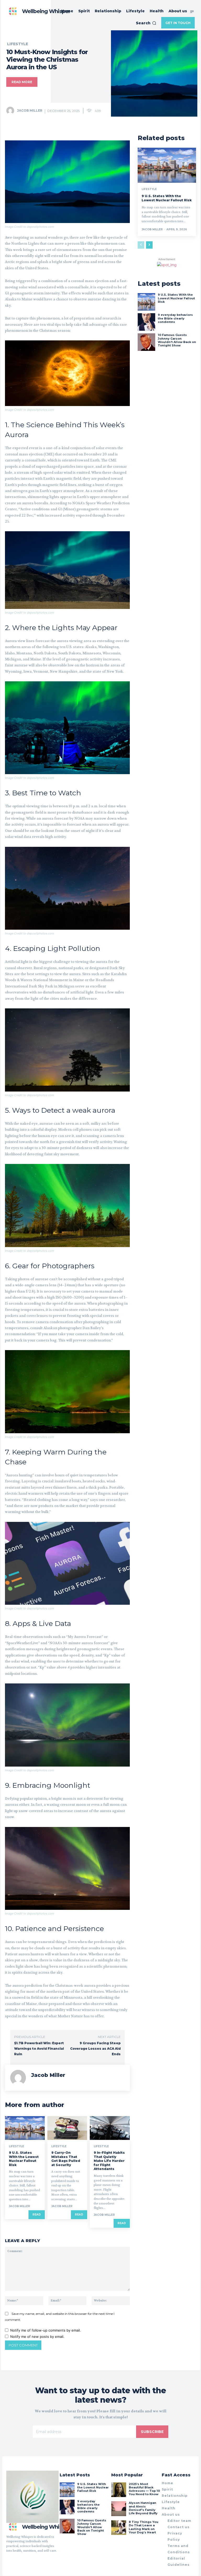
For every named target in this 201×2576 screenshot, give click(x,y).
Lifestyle (18, 44)
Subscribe (152, 2432)
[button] (146, 23)
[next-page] (149, 245)
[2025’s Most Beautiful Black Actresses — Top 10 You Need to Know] (119, 2490)
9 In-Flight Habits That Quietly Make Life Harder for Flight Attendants (109, 2161)
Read (37, 2215)
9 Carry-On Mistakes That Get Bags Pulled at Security (66, 2159)
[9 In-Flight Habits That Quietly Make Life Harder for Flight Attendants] (110, 2128)
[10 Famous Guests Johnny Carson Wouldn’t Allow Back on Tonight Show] (146, 342)
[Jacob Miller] (11, 111)
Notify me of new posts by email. (37, 2337)
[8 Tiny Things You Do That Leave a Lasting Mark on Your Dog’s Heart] (119, 2528)
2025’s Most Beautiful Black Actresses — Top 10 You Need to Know (144, 2489)
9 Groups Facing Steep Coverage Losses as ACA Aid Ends (95, 2049)
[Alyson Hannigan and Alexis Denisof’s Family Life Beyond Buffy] (119, 2509)
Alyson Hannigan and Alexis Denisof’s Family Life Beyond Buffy (143, 2508)
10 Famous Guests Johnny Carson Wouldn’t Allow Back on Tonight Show (177, 340)
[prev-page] (141, 245)
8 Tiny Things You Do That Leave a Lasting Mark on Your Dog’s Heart (144, 2527)
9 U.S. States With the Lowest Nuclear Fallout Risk (24, 2159)
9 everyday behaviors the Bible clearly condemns (175, 318)
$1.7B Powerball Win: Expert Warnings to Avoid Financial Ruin (39, 2049)
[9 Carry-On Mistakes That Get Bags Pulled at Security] (67, 2128)
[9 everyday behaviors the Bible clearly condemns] (146, 322)
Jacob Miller (30, 110)
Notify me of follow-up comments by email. (46, 2330)
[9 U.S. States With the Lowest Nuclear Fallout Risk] (25, 2128)
